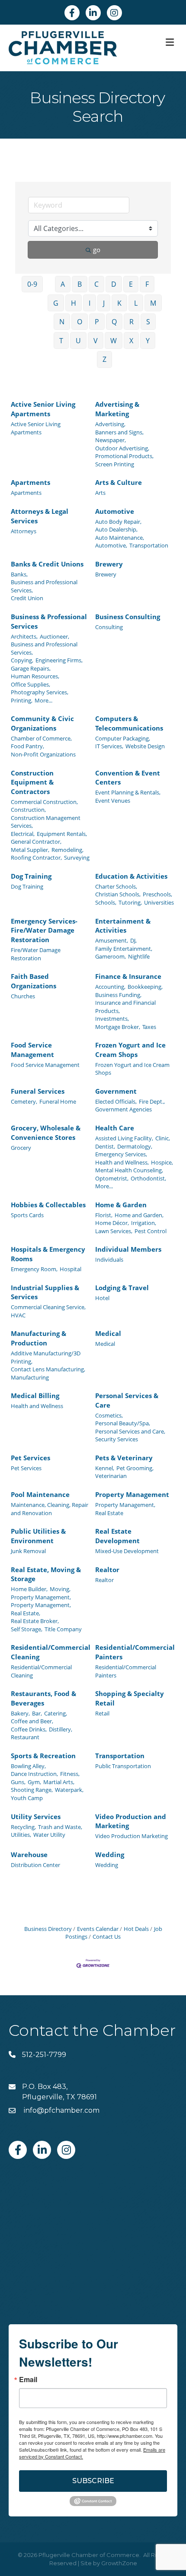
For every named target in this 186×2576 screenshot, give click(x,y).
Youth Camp (27, 1798)
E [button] (131, 284)
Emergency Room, (34, 1269)
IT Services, (109, 746)
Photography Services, (40, 692)
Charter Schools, (116, 886)
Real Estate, (26, 1613)
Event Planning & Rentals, (128, 792)
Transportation (149, 545)
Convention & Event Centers (128, 778)
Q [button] (114, 322)
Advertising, (110, 424)
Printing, (22, 700)
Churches (23, 996)
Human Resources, (35, 676)
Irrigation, (144, 1223)
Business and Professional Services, (44, 586)
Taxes (149, 1027)
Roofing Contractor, (36, 858)
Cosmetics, (109, 1415)
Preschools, (157, 894)
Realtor (107, 1570)
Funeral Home (58, 1101)
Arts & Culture (119, 482)
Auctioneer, (55, 636)
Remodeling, (67, 850)
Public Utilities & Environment (38, 1536)
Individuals (109, 1260)
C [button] (96, 284)
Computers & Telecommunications (129, 723)
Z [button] (104, 359)
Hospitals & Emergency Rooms (48, 1254)
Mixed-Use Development (127, 1551)
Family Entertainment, (124, 949)
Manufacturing (30, 1377)
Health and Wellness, (122, 1162)
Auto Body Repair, (118, 522)
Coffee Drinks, (29, 1729)
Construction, (28, 810)
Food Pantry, (27, 746)
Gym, (34, 1782)
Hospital (71, 1269)
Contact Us (107, 1937)
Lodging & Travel (122, 1288)
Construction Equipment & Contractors (32, 782)
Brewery (109, 564)
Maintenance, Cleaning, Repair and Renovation (50, 1509)
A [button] (63, 284)
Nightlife (139, 956)
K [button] (119, 303)
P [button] (97, 322)
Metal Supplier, (30, 850)
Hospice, (162, 1162)
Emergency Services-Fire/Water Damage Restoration (44, 930)
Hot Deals (136, 1929)
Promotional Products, (124, 456)
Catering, (56, 1713)
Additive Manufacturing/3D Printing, (46, 1357)
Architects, (24, 636)
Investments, (112, 1019)
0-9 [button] (32, 284)
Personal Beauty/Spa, (123, 1423)
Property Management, (125, 1505)
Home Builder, (29, 1589)
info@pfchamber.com (61, 2110)
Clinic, (163, 1138)
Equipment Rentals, (62, 834)
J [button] (104, 303)
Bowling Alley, (28, 1766)
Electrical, (23, 834)
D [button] (114, 284)
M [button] (153, 303)
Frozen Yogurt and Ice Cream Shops (130, 1050)
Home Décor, (112, 1223)
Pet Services (30, 1458)
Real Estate (109, 1513)
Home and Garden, (139, 1215)
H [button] (74, 303)
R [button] (131, 322)
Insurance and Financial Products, (125, 1006)
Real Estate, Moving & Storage (46, 1574)
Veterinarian (111, 1476)
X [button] (131, 341)
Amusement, (112, 940)
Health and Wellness (37, 1406)
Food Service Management (32, 1050)
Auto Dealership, (116, 529)
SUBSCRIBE (93, 2481)
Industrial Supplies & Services (45, 1292)
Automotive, (111, 545)
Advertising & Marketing (117, 409)
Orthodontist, (148, 1178)
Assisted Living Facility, (124, 1138)
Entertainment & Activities (123, 926)
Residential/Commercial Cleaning (51, 1652)
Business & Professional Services (49, 621)
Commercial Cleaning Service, (48, 1307)
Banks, (19, 574)
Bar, (37, 1713)
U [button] (78, 341)
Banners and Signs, (119, 432)
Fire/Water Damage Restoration (36, 954)
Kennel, (105, 1468)
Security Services (117, 1439)
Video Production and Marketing (131, 1821)
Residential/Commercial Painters (135, 1652)
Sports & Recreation (43, 1756)
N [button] (62, 322)
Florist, (104, 1215)
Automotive (115, 511)
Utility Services (36, 1816)
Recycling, (23, 1827)
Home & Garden (121, 1205)
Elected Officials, (116, 1101)
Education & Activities (131, 876)
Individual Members (128, 1249)
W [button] (114, 341)
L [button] (136, 303)
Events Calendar (98, 1929)
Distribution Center (35, 1865)
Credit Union (27, 598)
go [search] (97, 250)
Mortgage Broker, (118, 1027)
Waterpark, (69, 1790)
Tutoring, (130, 902)
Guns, (18, 1782)
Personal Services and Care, (130, 1431)
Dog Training (31, 876)
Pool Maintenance (40, 1494)
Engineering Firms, (59, 660)
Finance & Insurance (128, 976)
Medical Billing (35, 1396)
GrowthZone (119, 2563)
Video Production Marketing (131, 1836)
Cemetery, (24, 1101)
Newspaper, (111, 440)
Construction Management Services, (46, 822)
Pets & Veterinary (124, 1458)
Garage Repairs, (31, 668)
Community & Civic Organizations (42, 723)
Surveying (77, 858)
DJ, (133, 940)
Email (28, 2380)
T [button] (61, 341)
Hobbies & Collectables (48, 1205)
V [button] (96, 341)
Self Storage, (27, 1629)
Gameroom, (111, 956)
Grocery (21, 1148)
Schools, (106, 902)
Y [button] (148, 341)
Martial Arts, (59, 1782)
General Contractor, (36, 842)
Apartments (30, 482)
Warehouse (29, 1854)
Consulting (109, 627)
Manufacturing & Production (38, 1338)
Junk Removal (28, 1551)
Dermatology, (135, 1146)
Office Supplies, (30, 684)
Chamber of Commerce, (41, 738)
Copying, (22, 660)
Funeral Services (38, 1091)
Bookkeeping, (145, 987)
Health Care (115, 1128)
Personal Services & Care (127, 1400)
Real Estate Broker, (35, 1621)
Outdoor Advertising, (122, 448)
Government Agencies (123, 1109)
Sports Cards (27, 1215)
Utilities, (21, 1835)
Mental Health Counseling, (129, 1170)
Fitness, (70, 1774)
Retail (102, 1713)
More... (43, 700)
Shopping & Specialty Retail (130, 1698)
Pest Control (151, 1231)
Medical (108, 1333)
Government (116, 1091)
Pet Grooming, (135, 1468)
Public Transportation (123, 1766)
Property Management (132, 1494)
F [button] (147, 284)
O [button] (80, 322)
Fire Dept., (152, 1101)
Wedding (110, 1854)
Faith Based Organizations (34, 981)
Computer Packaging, (123, 738)
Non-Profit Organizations (43, 754)
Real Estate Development (117, 1536)
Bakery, (20, 1713)
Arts (100, 493)
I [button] (90, 303)
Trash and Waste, (60, 1827)
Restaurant (25, 1737)
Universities (159, 902)
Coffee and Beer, (32, 1721)
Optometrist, (112, 1178)
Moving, (60, 1589)
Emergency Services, (121, 1154)
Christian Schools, (118, 894)
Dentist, (105, 1146)
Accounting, (110, 987)
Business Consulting (128, 617)
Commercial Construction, (44, 802)
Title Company (63, 1629)
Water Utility (49, 1835)
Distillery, (61, 1729)
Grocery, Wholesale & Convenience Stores (46, 1133)
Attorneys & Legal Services (40, 516)
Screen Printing (115, 464)
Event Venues (113, 801)
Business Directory (48, 1929)
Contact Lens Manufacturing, (48, 1369)
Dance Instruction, (34, 1774)
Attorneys (24, 531)
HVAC (18, 1315)
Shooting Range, (32, 1790)
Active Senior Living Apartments (43, 409)
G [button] (56, 303)
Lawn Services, (114, 1231)
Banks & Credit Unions (47, 564)
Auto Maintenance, (120, 538)
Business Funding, (118, 995)
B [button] (80, 284)
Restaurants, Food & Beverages (43, 1698)
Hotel (102, 1298)
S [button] (148, 322)
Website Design (145, 746)
